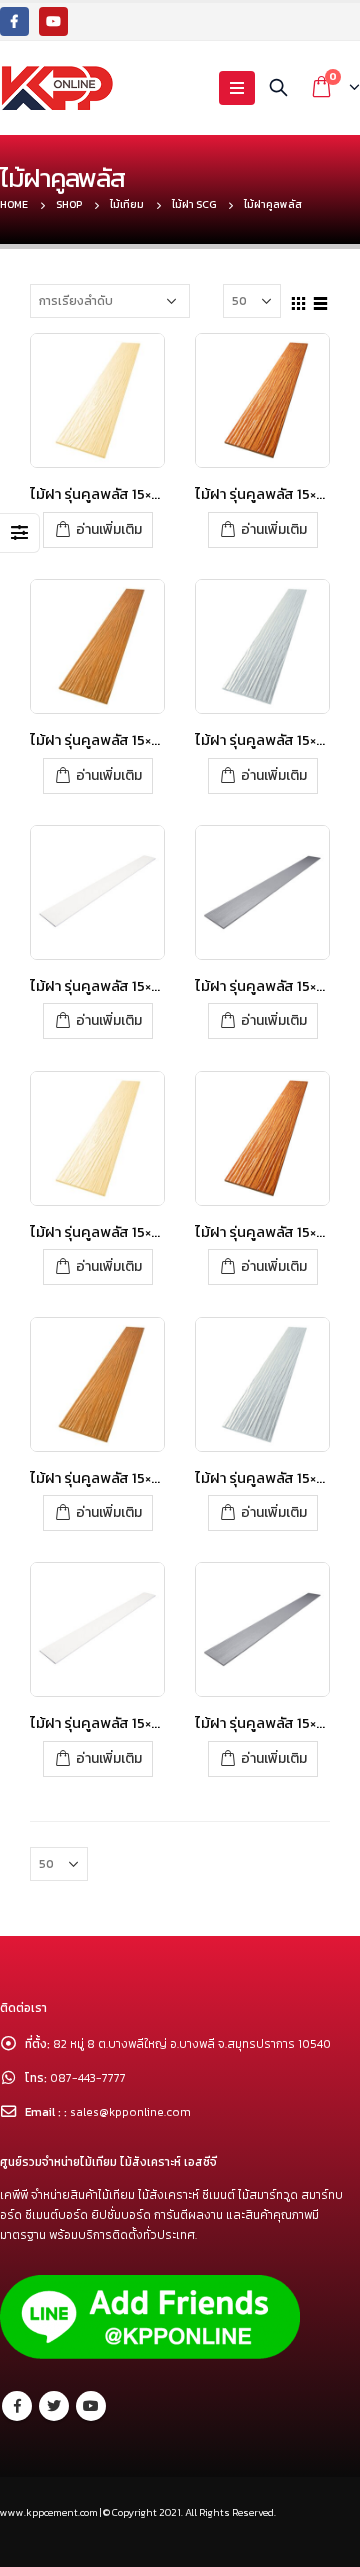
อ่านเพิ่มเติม (109, 529)
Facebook (17, 2406)
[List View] (321, 300)
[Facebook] (14, 21)
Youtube (91, 2406)
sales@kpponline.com (130, 2112)
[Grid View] (299, 300)
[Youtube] (53, 21)
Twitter (54, 2406)
